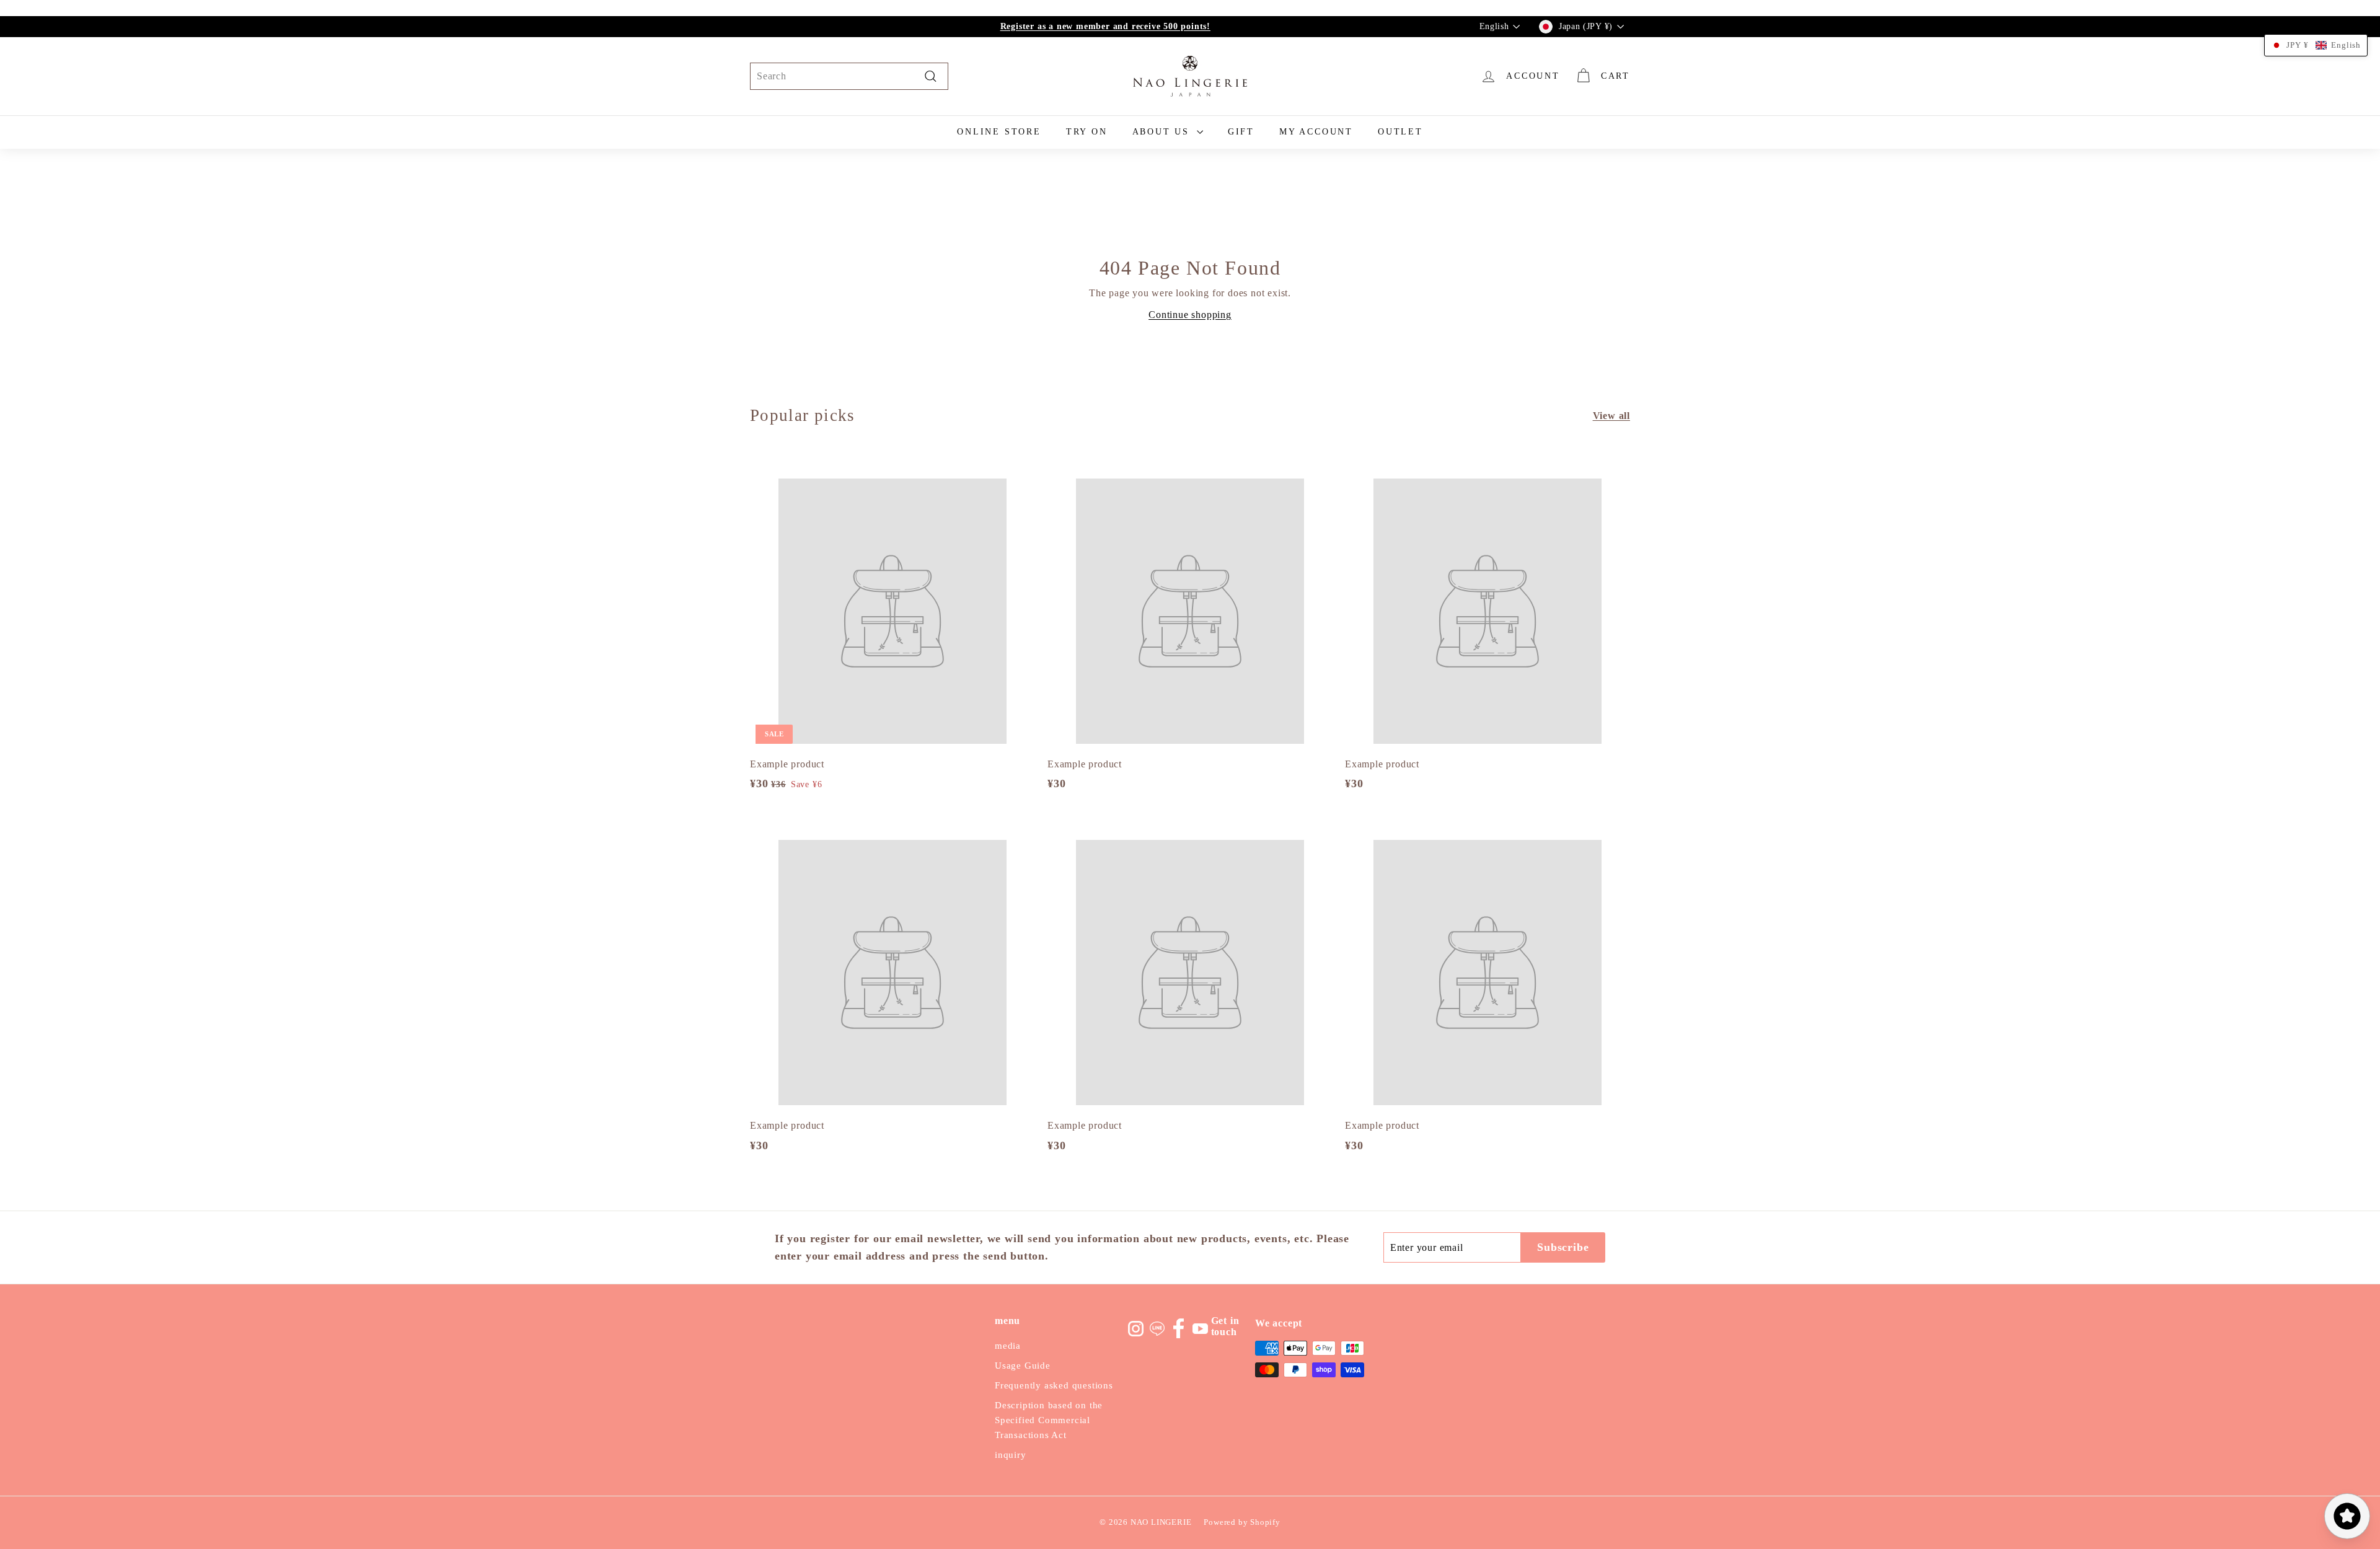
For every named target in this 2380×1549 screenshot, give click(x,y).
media (1008, 1346)
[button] (2316, 45)
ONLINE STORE (999, 132)
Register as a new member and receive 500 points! (1105, 26)
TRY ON (1087, 132)
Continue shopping (1190, 315)
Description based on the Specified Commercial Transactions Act (1049, 1420)
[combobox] (849, 76)
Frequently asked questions (1054, 1385)
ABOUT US (1163, 132)
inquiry (1011, 1455)
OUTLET (1400, 132)
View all (1611, 416)
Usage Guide (1023, 1366)
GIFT (1241, 132)
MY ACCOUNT (1316, 132)
